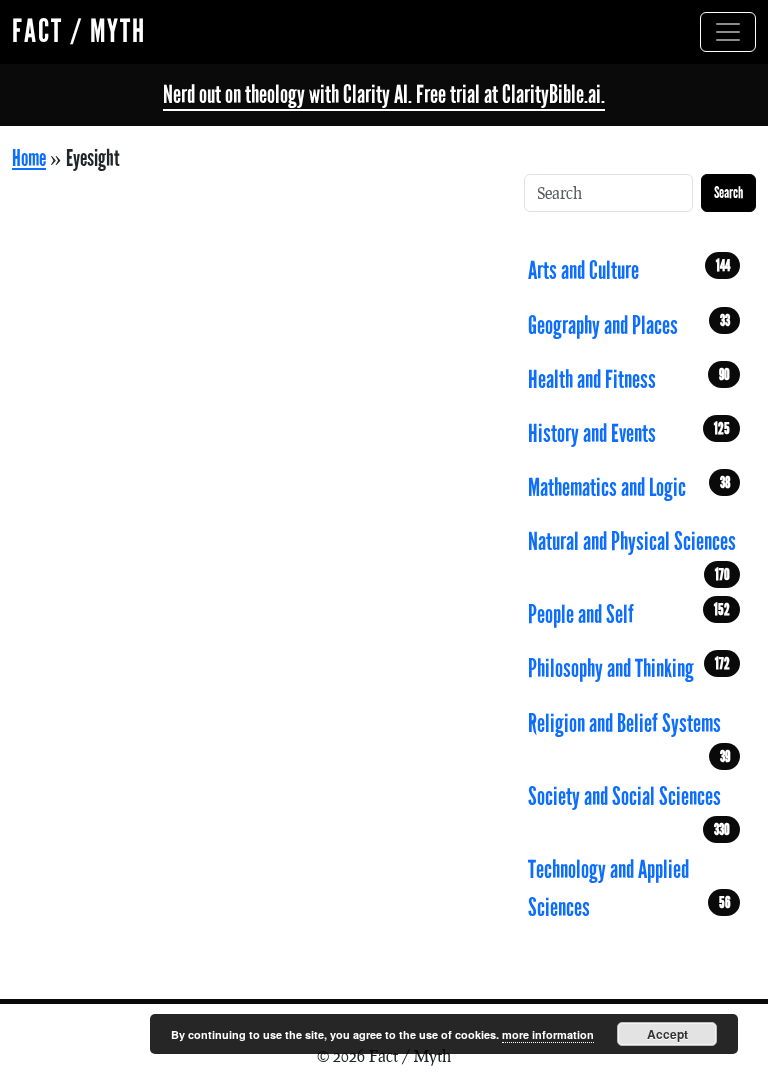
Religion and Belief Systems (629, 729)
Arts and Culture (629, 270)
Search (728, 192)
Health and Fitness (629, 379)
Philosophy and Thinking (629, 668)
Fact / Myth (79, 31)
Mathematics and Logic (629, 487)
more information (548, 1034)
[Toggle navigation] (728, 32)
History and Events (629, 433)
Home (29, 158)
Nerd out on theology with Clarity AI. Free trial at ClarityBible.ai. (384, 94)
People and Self (629, 614)
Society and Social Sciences (629, 802)
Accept (667, 1034)
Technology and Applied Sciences (629, 888)
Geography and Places (629, 325)
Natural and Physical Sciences (632, 547)
